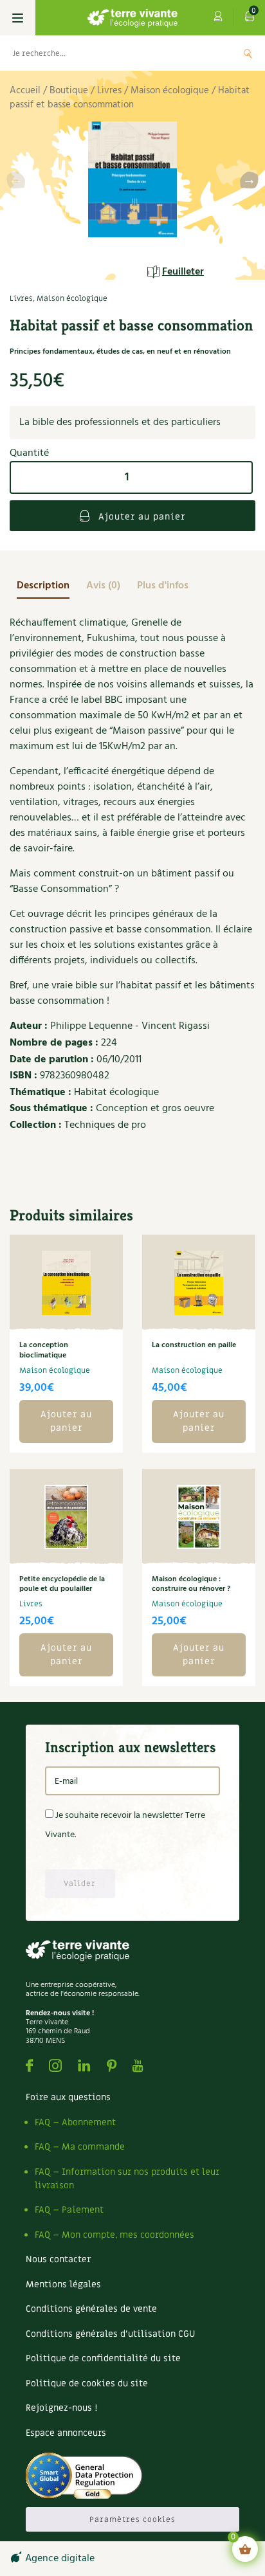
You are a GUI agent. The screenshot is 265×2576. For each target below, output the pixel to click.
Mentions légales (63, 2284)
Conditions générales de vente (91, 2309)
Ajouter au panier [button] (66, 1421)
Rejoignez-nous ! (61, 2408)
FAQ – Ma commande (80, 2147)
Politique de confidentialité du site (103, 2358)
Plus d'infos (163, 586)
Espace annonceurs (66, 2433)
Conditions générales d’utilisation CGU (110, 2334)
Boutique (69, 91)
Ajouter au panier (140, 517)
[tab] (43, 586)
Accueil (25, 91)
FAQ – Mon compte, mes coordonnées (114, 2235)
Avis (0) (103, 586)
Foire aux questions (68, 2097)
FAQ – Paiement (69, 2210)
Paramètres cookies (132, 2519)
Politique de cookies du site (87, 2383)
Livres (109, 91)
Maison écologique (170, 91)
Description (43, 586)
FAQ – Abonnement (75, 2122)
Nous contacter (58, 2259)
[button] (249, 182)
